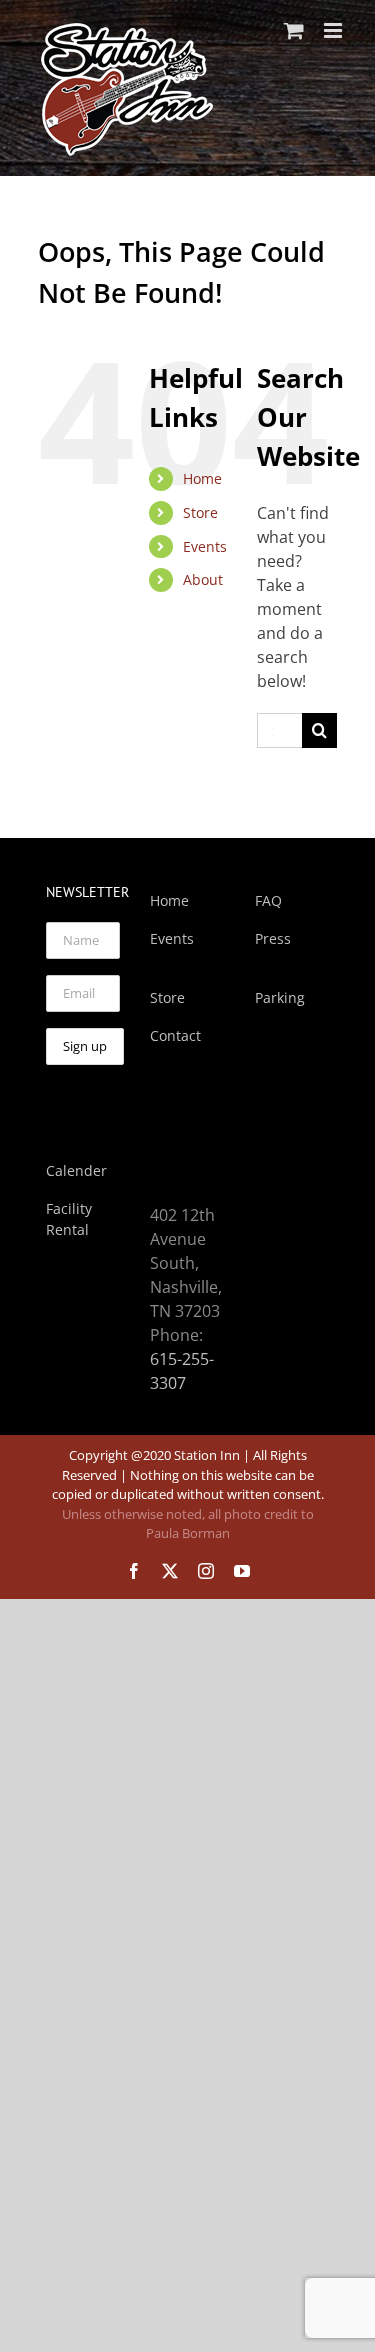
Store (200, 512)
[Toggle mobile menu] (334, 30)
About (203, 579)
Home (202, 478)
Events (205, 546)
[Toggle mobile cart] (294, 30)
